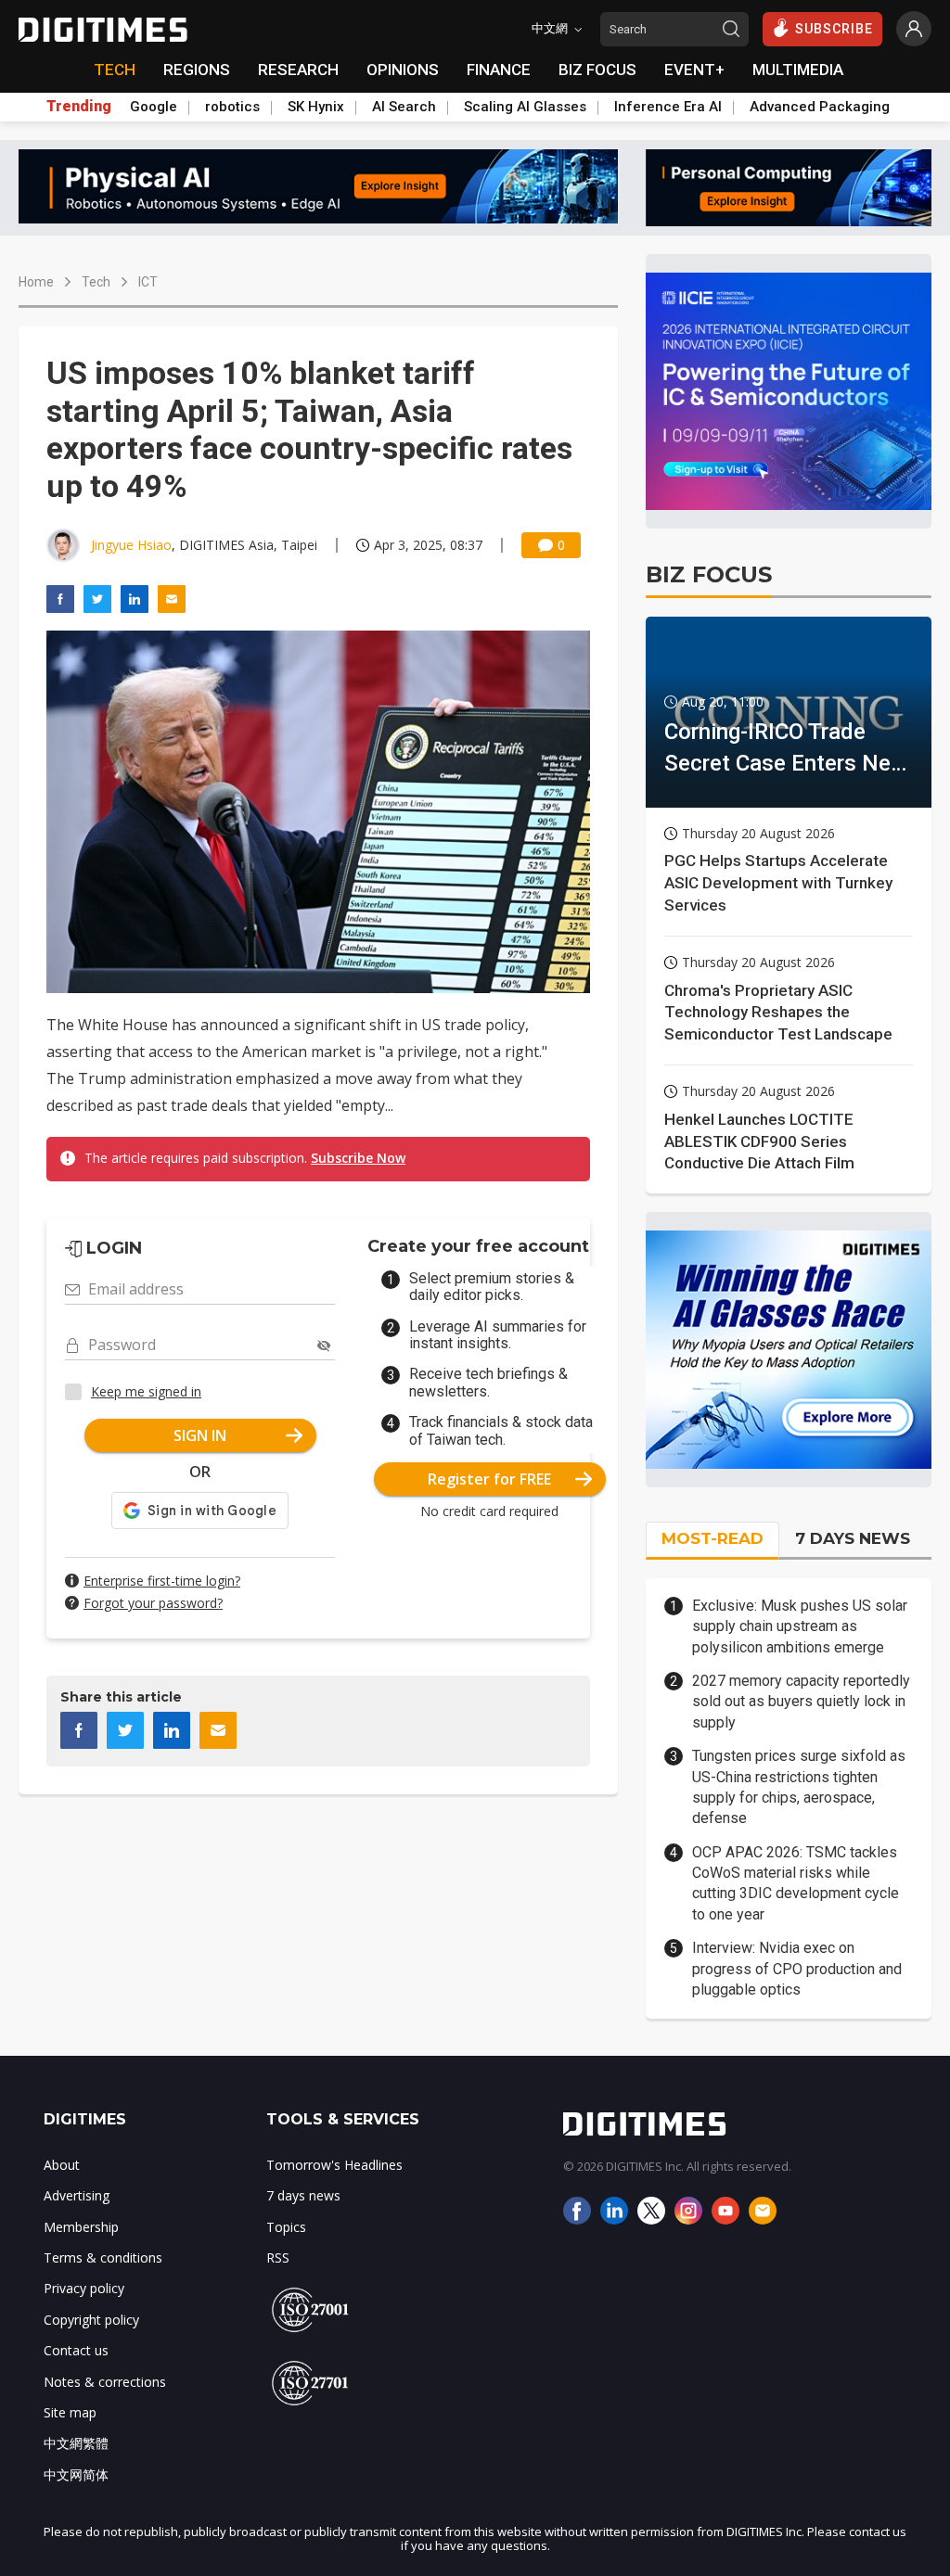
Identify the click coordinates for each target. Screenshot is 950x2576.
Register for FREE (489, 1479)
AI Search (404, 107)
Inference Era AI (668, 107)
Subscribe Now (358, 1158)
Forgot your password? (153, 1603)
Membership (81, 2227)
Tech (96, 282)
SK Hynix (316, 107)
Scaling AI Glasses (525, 107)
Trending (79, 107)
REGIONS (197, 70)
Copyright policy (91, 2320)
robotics (232, 107)
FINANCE (499, 70)
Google (154, 107)
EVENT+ (694, 70)
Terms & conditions (103, 2257)
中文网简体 (76, 2474)
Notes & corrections (105, 2382)
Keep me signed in (146, 1391)
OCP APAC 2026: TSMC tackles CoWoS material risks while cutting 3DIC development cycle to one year (796, 1883)
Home (36, 282)
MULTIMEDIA (798, 70)
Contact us (76, 2350)
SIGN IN (200, 1435)
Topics (286, 2227)
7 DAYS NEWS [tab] (853, 1538)
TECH (115, 70)
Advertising (77, 2195)
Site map (70, 2412)
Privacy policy (84, 2288)
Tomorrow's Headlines (334, 2165)
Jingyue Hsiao (131, 545)
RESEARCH (298, 70)
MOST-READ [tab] (712, 1538)
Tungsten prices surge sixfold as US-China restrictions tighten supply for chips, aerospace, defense (799, 1787)
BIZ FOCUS (597, 70)
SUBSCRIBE (834, 29)
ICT (148, 282)
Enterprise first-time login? (162, 1581)
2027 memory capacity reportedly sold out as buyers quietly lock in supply (801, 1702)
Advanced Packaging (820, 107)
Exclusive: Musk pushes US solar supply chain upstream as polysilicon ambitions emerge (800, 1626)
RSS (278, 2257)
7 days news (303, 2195)
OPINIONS (403, 70)
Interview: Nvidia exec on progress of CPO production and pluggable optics (797, 1969)
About (62, 2165)
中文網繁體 (76, 2443)
